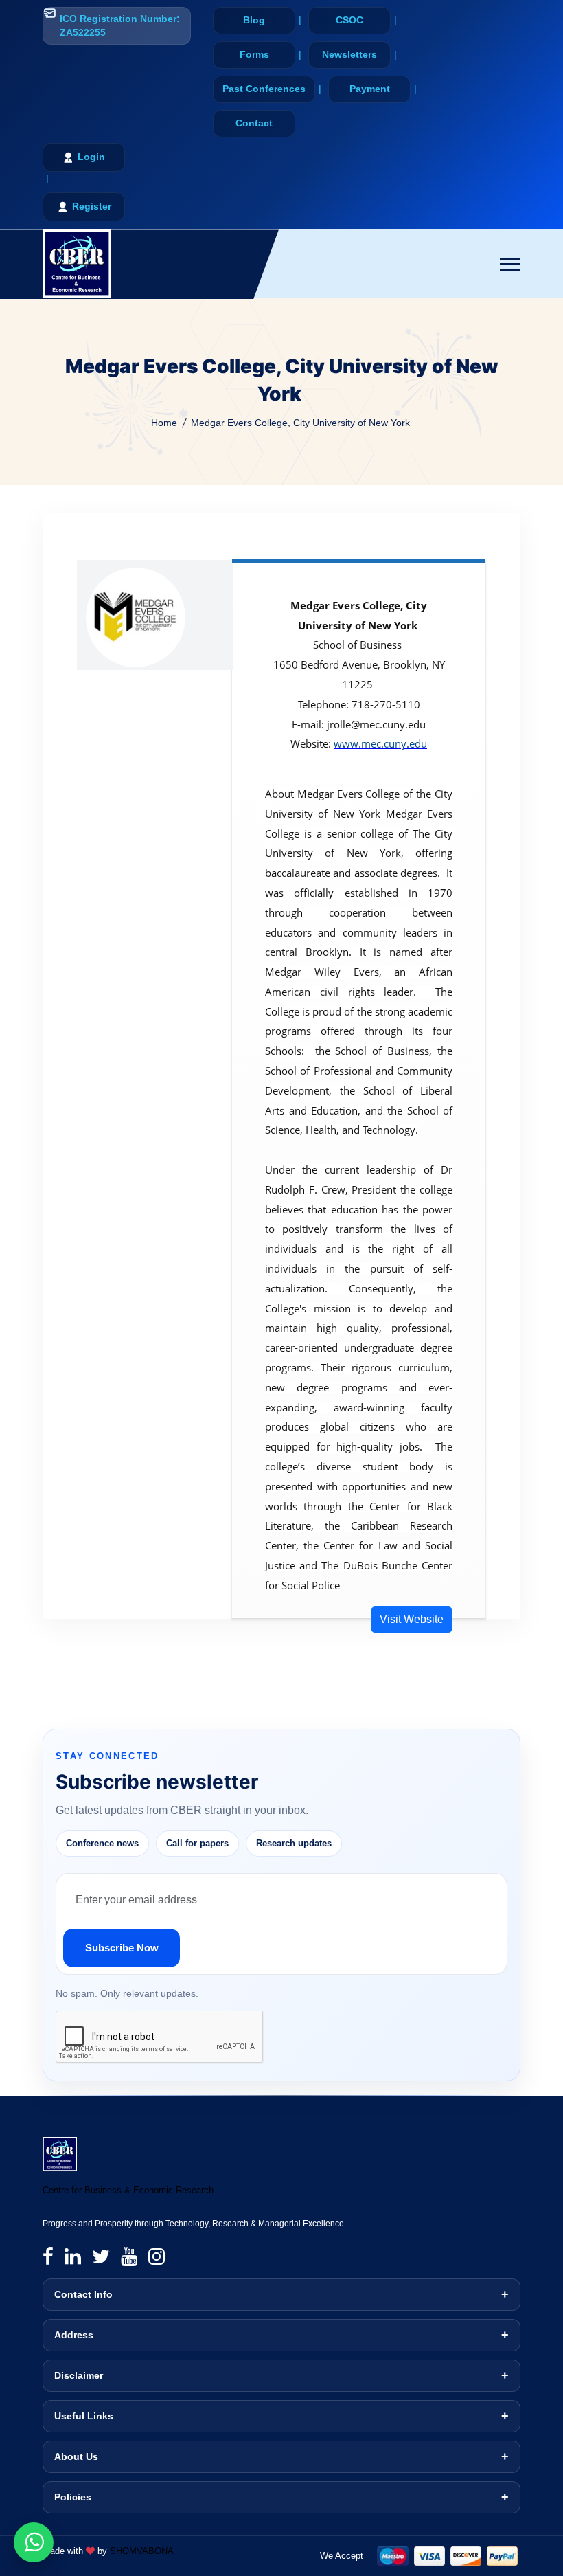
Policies (73, 2497)
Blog (254, 20)
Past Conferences (264, 89)
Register (92, 206)
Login (91, 157)
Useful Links (84, 2416)
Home (164, 423)
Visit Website (412, 1619)
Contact (254, 123)
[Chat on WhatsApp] (34, 2542)
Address (74, 2335)
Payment (370, 89)
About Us (76, 2456)
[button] (510, 264)
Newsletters (349, 54)
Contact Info (83, 2294)
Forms (254, 54)
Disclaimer (79, 2375)
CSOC (349, 20)
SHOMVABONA (142, 2551)
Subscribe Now (122, 1948)
